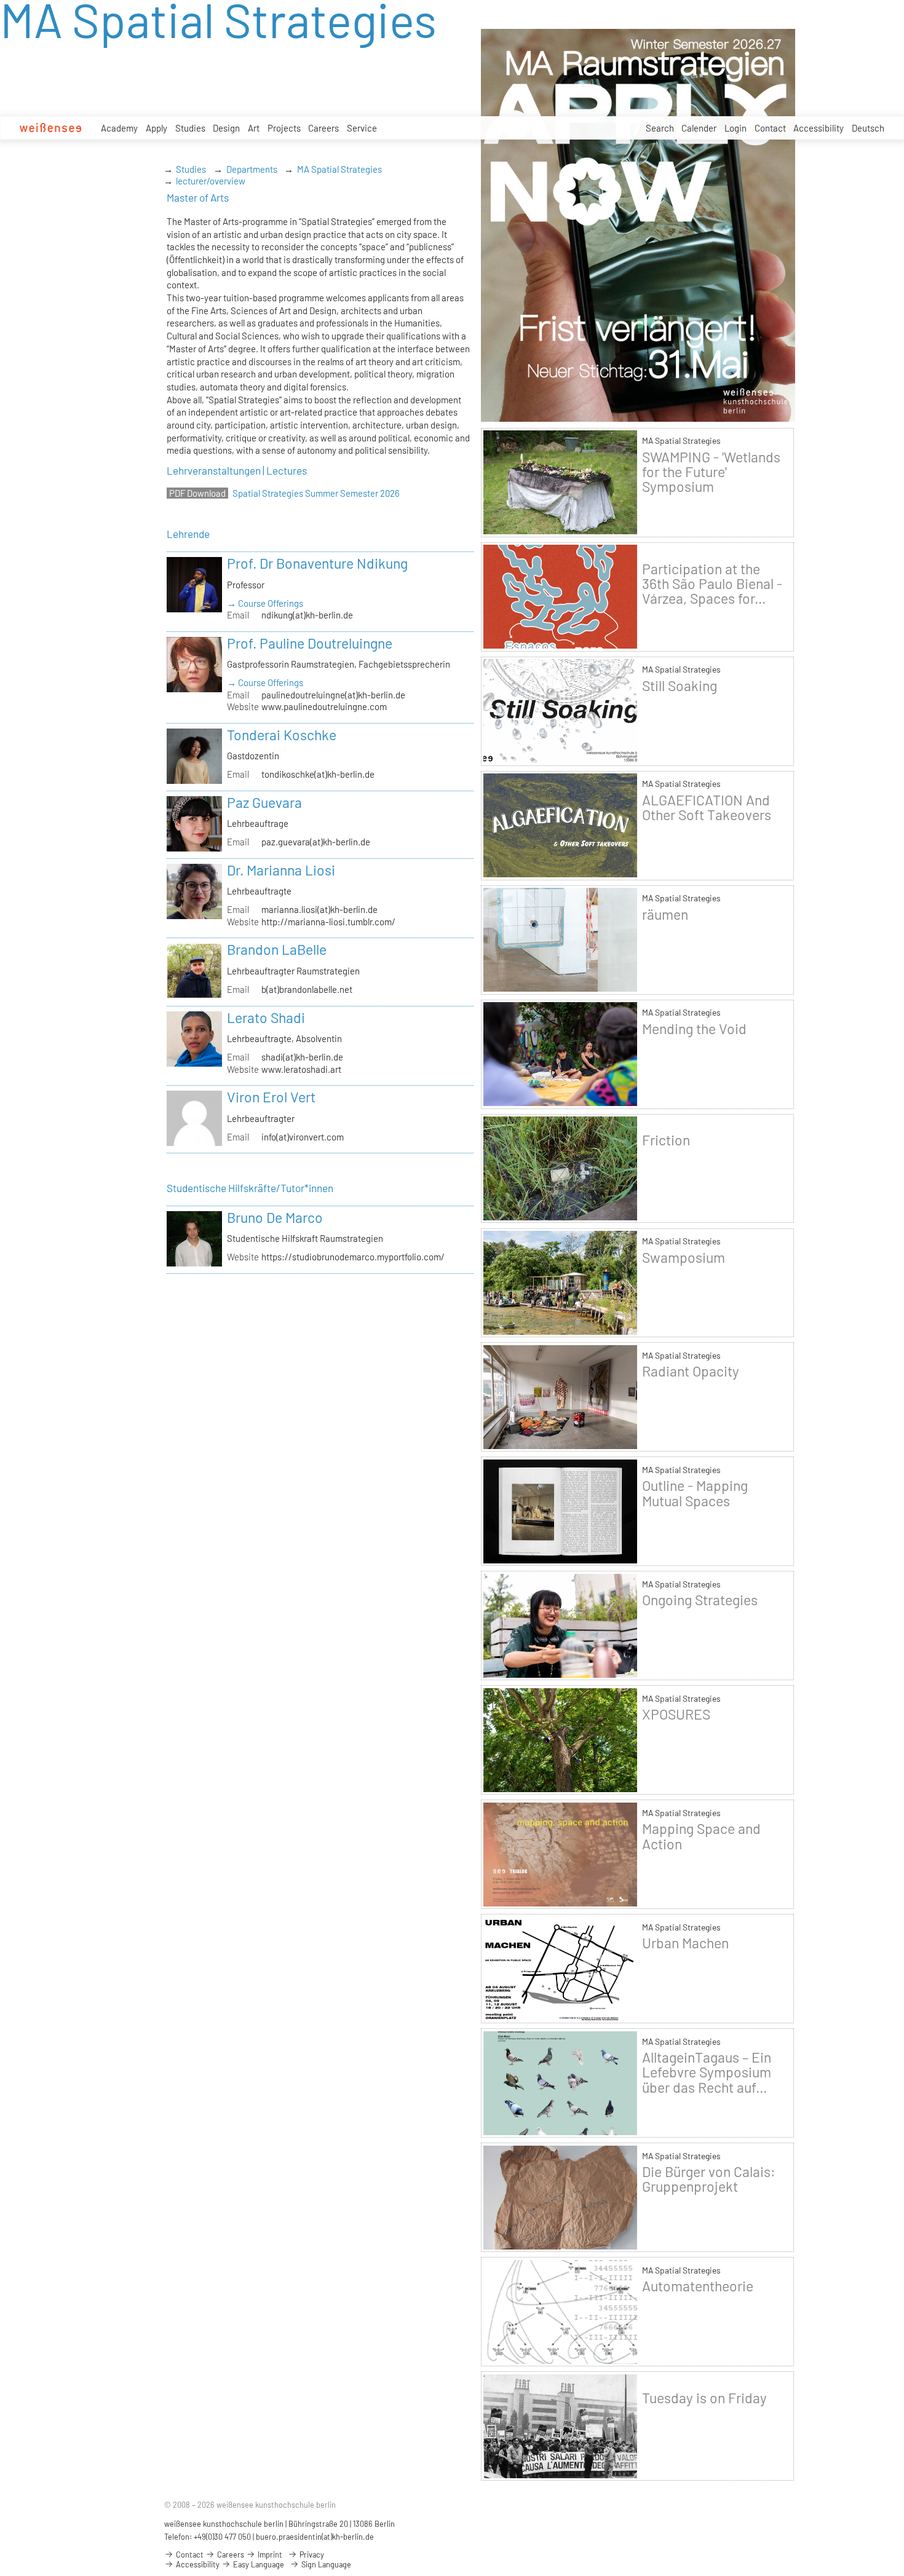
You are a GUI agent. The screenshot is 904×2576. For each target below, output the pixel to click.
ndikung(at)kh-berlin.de (307, 615)
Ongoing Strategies (700, 1600)
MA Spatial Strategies (339, 169)
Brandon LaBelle (277, 949)
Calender (699, 128)
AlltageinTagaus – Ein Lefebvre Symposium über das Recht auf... (707, 2072)
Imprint (269, 2554)
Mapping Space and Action (701, 1836)
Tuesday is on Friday (704, 2398)
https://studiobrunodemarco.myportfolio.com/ (353, 1257)
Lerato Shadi (266, 1017)
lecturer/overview (211, 181)
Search (660, 128)
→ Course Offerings (265, 603)
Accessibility (819, 128)
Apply (157, 128)
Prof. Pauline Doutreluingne (310, 643)
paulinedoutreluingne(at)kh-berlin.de (333, 695)
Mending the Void (694, 1029)
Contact (770, 128)
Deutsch (868, 128)
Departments (252, 169)
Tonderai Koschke (282, 735)
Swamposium (684, 1257)
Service (362, 128)
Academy (119, 128)
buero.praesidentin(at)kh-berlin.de (315, 2537)
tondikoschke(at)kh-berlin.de (318, 774)
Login (735, 128)
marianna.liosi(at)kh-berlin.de (319, 909)
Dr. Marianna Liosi (281, 870)
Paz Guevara (264, 802)
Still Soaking (680, 685)
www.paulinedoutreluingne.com (324, 706)
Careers (323, 128)
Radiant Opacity (691, 1371)
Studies (190, 128)
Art (254, 128)
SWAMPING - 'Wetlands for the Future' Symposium (711, 472)
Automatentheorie (698, 2286)
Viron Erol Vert (271, 1097)
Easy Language (258, 2564)
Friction (666, 1140)
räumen (665, 914)
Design (226, 128)
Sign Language (325, 2564)
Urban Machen (685, 1943)
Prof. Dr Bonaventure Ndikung (317, 563)
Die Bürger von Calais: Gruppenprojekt (709, 2179)
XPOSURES (676, 1714)
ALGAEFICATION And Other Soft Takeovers (707, 807)
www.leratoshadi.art (301, 1069)
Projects (284, 128)
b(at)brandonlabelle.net (307, 989)
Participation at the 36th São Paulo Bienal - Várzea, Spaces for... (712, 583)
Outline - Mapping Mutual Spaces (695, 1493)
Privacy (311, 2554)
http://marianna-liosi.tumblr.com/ (328, 922)
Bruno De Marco (275, 1217)
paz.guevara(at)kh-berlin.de (316, 842)
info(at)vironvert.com (303, 1137)
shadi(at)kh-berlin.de (302, 1057)
